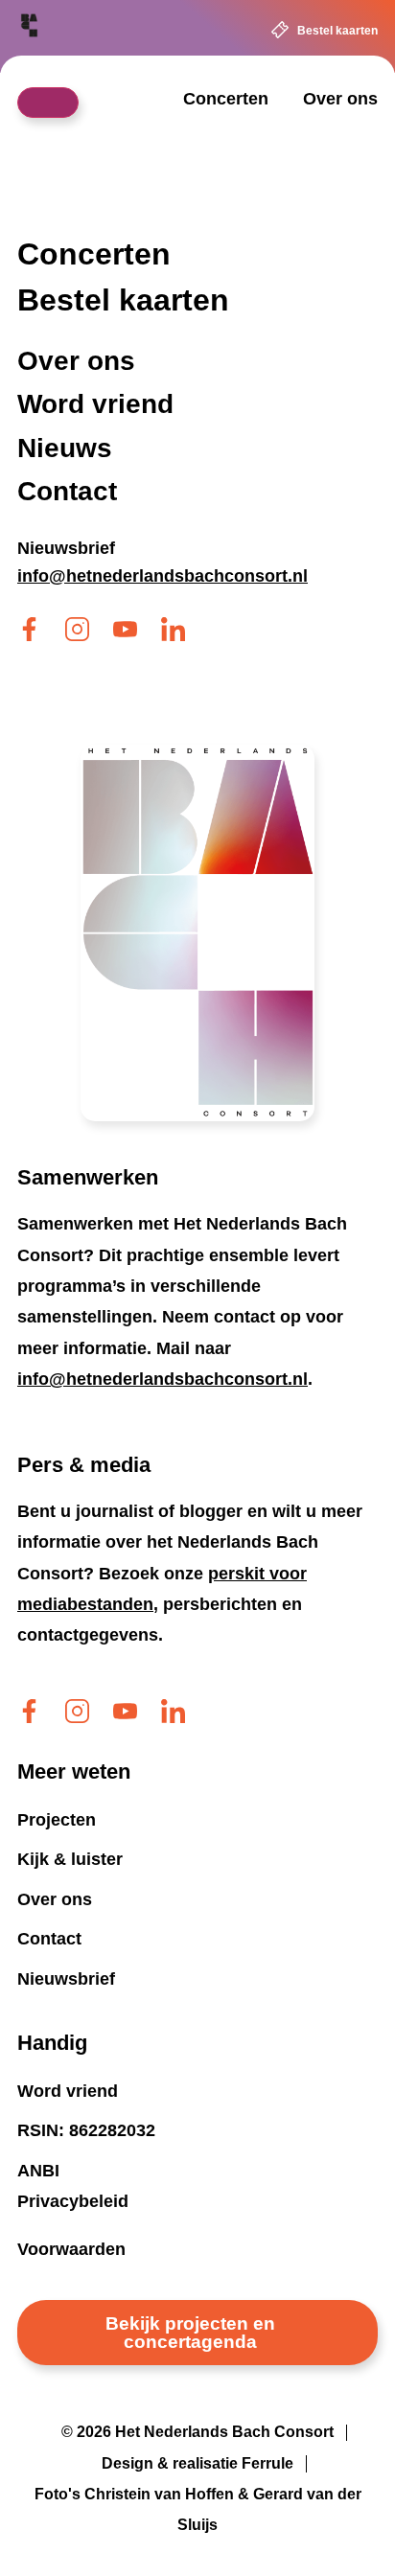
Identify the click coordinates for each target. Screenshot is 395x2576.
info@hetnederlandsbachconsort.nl (163, 1379)
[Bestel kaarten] (280, 30)
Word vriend (95, 405)
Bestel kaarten (337, 31)
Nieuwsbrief (66, 548)
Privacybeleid (73, 2201)
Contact (67, 492)
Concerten (226, 99)
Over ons (340, 99)
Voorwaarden (71, 2249)
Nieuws (65, 448)
